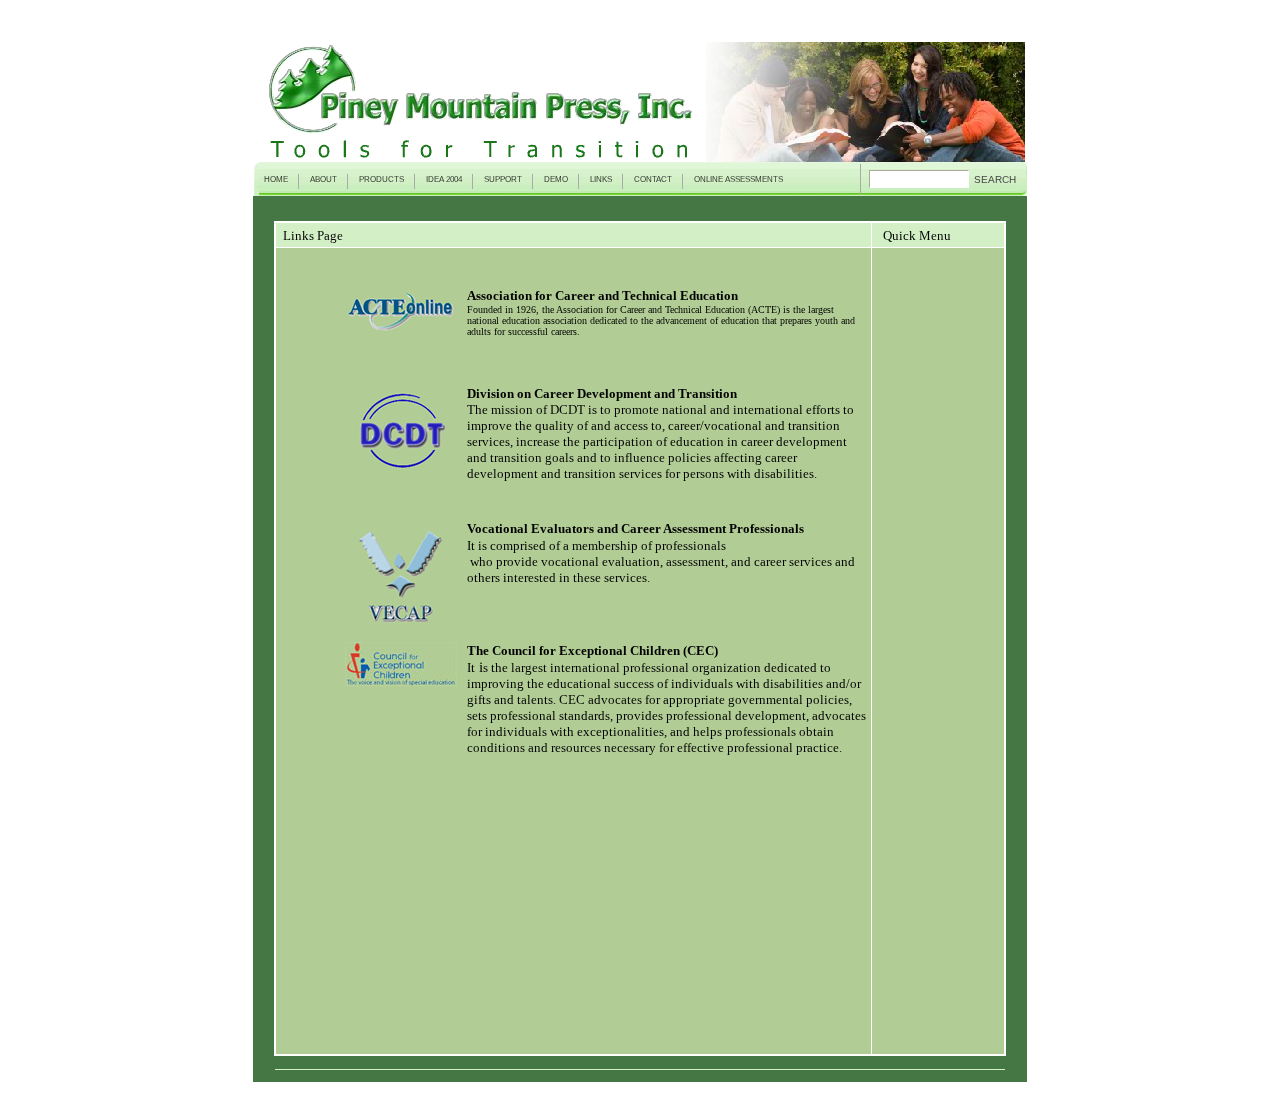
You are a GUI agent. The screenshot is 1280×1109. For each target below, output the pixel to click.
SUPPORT (503, 179)
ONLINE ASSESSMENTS (738, 179)
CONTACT (653, 179)
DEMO (556, 179)
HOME (276, 179)
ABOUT (323, 179)
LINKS (601, 179)
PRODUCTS (381, 179)
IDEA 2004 (444, 179)
